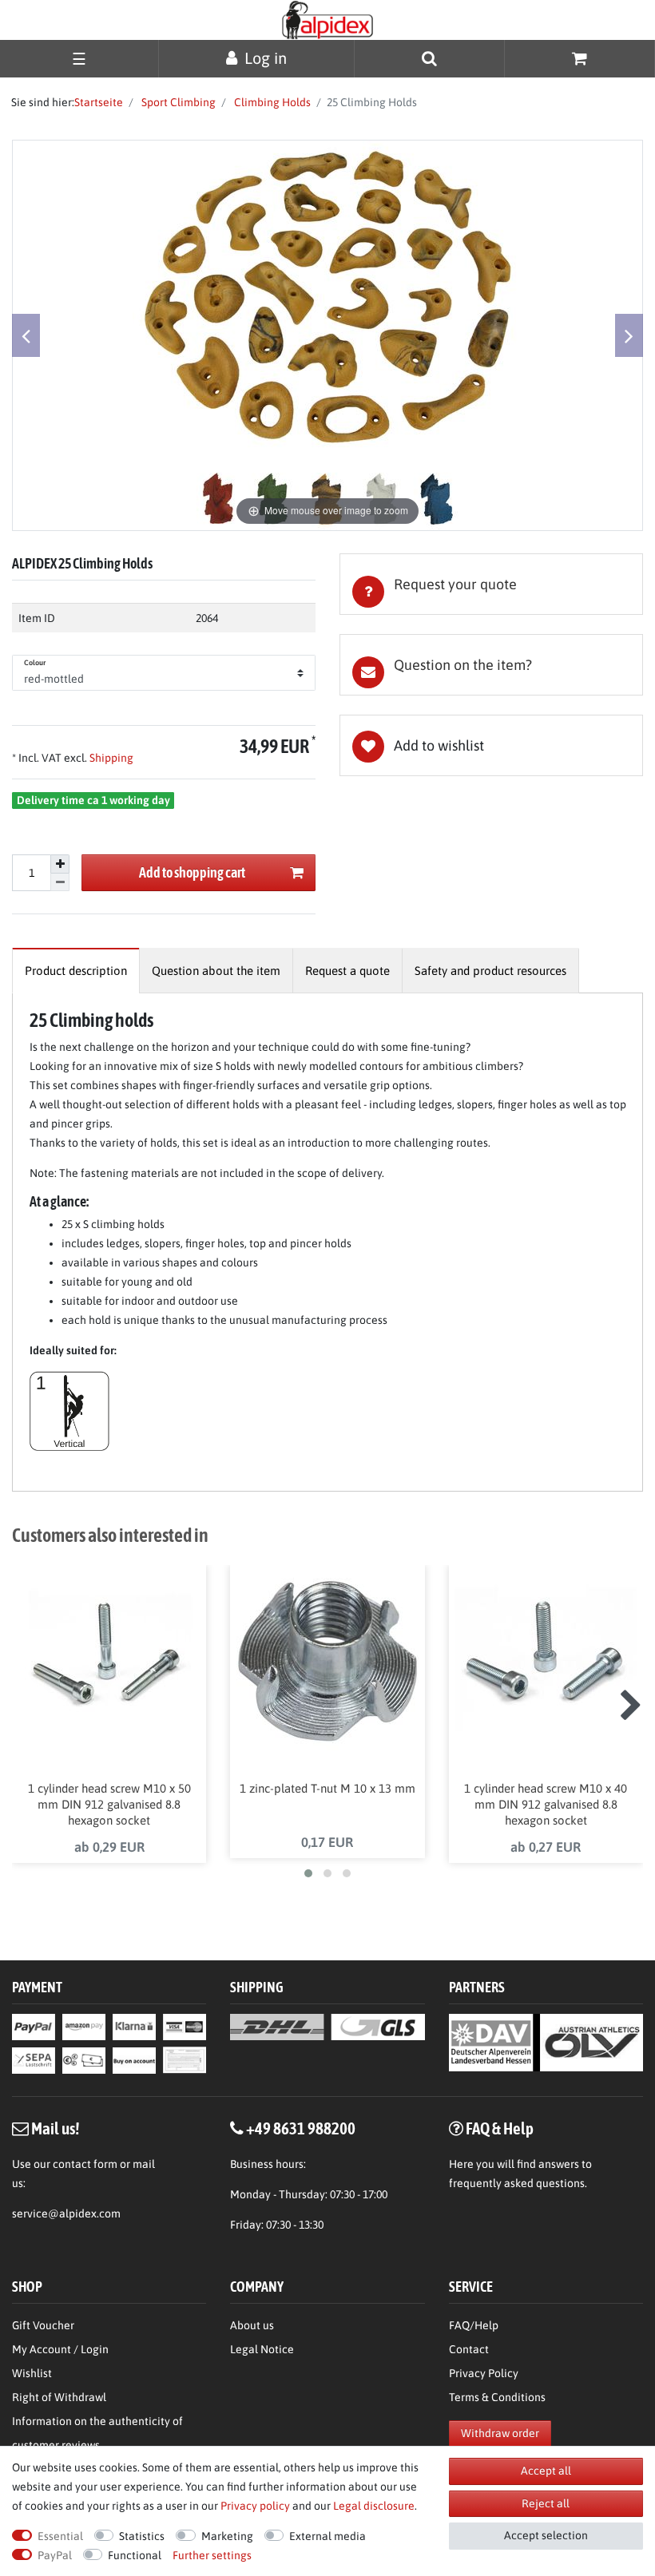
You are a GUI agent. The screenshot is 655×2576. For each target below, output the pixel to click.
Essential (60, 2536)
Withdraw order (500, 2433)
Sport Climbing (177, 102)
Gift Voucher (43, 2325)
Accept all (546, 2471)
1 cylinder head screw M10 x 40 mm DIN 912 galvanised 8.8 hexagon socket (546, 1804)
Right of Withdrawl (59, 2397)
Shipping (110, 758)
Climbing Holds (271, 102)
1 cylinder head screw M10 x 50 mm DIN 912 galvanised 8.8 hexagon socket (109, 1804)
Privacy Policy (484, 2373)
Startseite (99, 102)
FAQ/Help (474, 2325)
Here (461, 2164)
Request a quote (347, 971)
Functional (135, 2555)
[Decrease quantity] (60, 883)
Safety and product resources (490, 971)
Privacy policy (255, 2506)
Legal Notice (262, 2349)
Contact (469, 2349)
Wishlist (32, 2373)
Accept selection (546, 2535)
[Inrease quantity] (60, 864)
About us (252, 2325)
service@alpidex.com (66, 2213)
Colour (35, 663)
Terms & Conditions (497, 2397)
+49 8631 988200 (301, 2128)
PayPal (55, 2555)
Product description (76, 971)
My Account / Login (60, 2349)
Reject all (546, 2503)
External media (327, 2536)
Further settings (212, 2555)
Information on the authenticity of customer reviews (97, 2433)
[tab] (491, 584)
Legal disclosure (374, 2506)
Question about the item (216, 971)
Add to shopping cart (192, 872)
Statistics (142, 2536)
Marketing (227, 2536)
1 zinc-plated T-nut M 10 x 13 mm (327, 1788)
